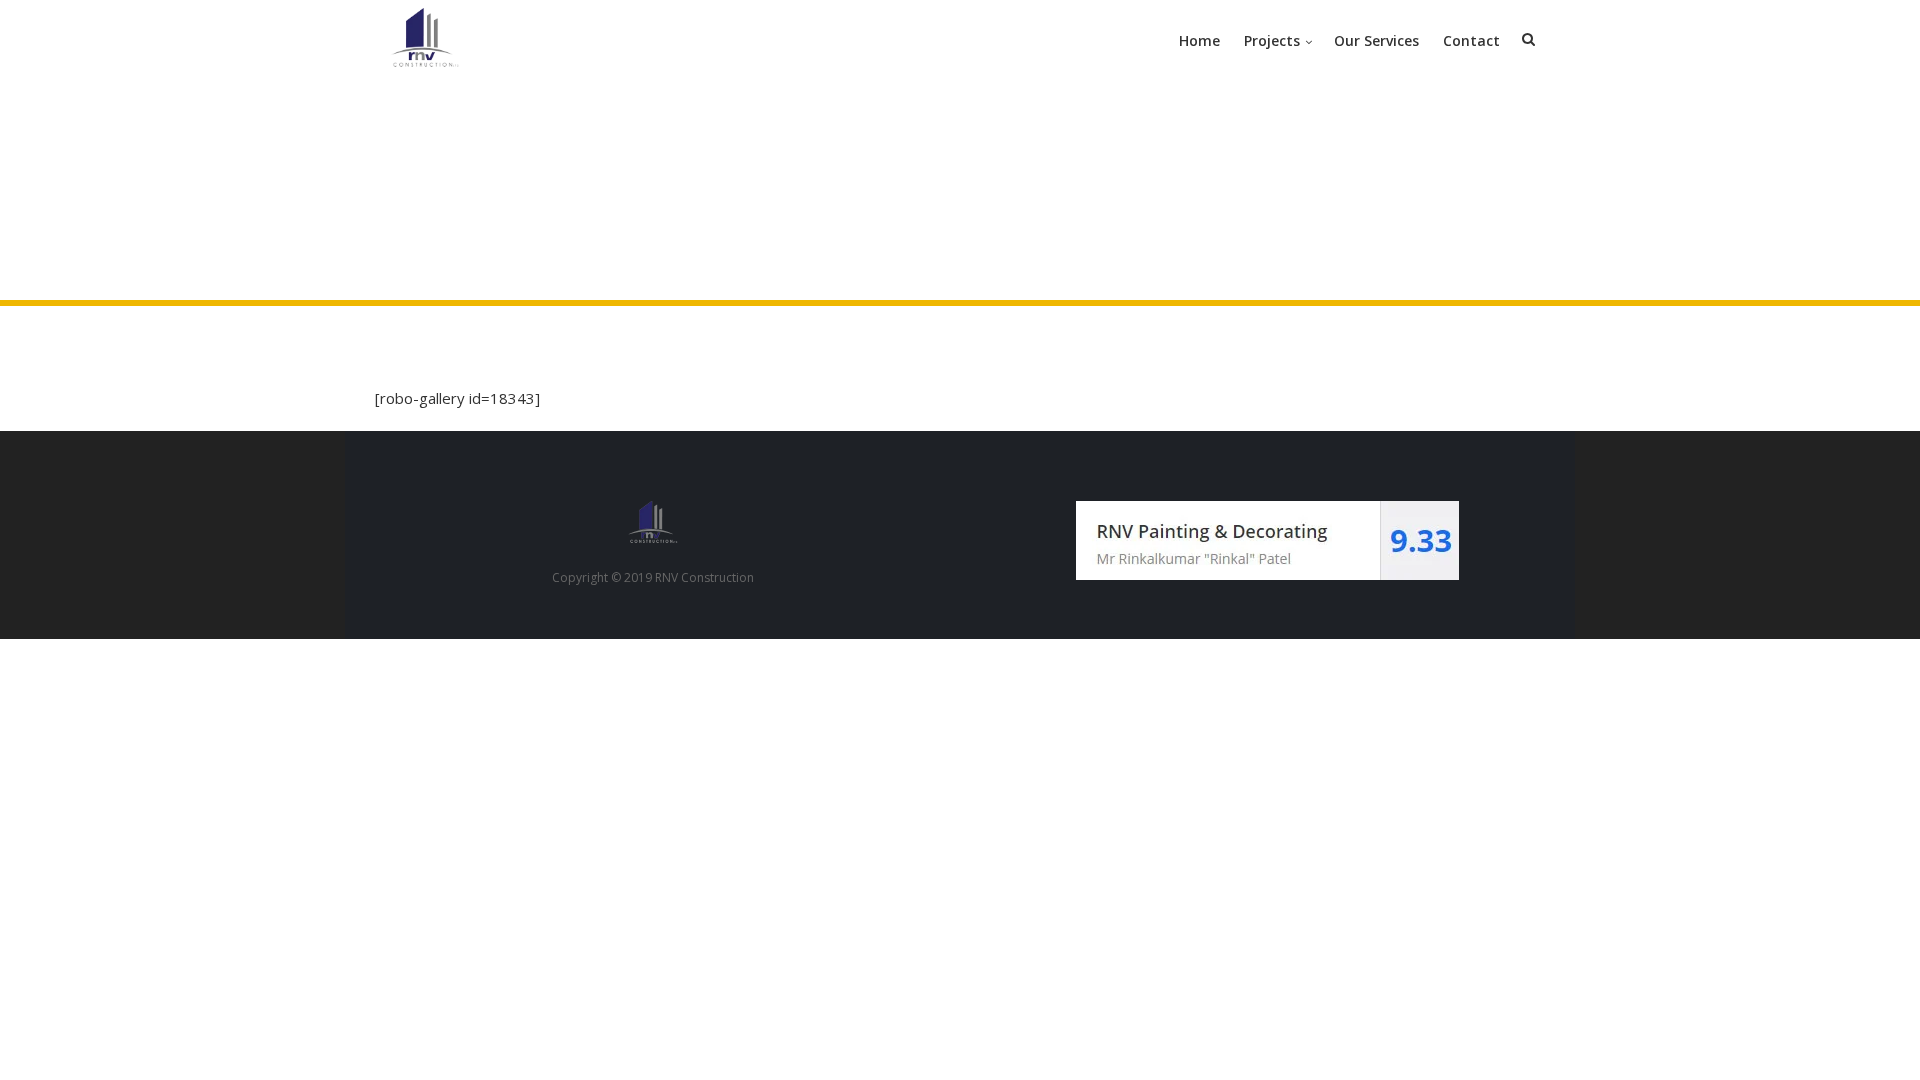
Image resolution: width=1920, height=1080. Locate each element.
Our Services (1376, 40)
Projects (1272, 40)
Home (1199, 40)
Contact (1471, 40)
